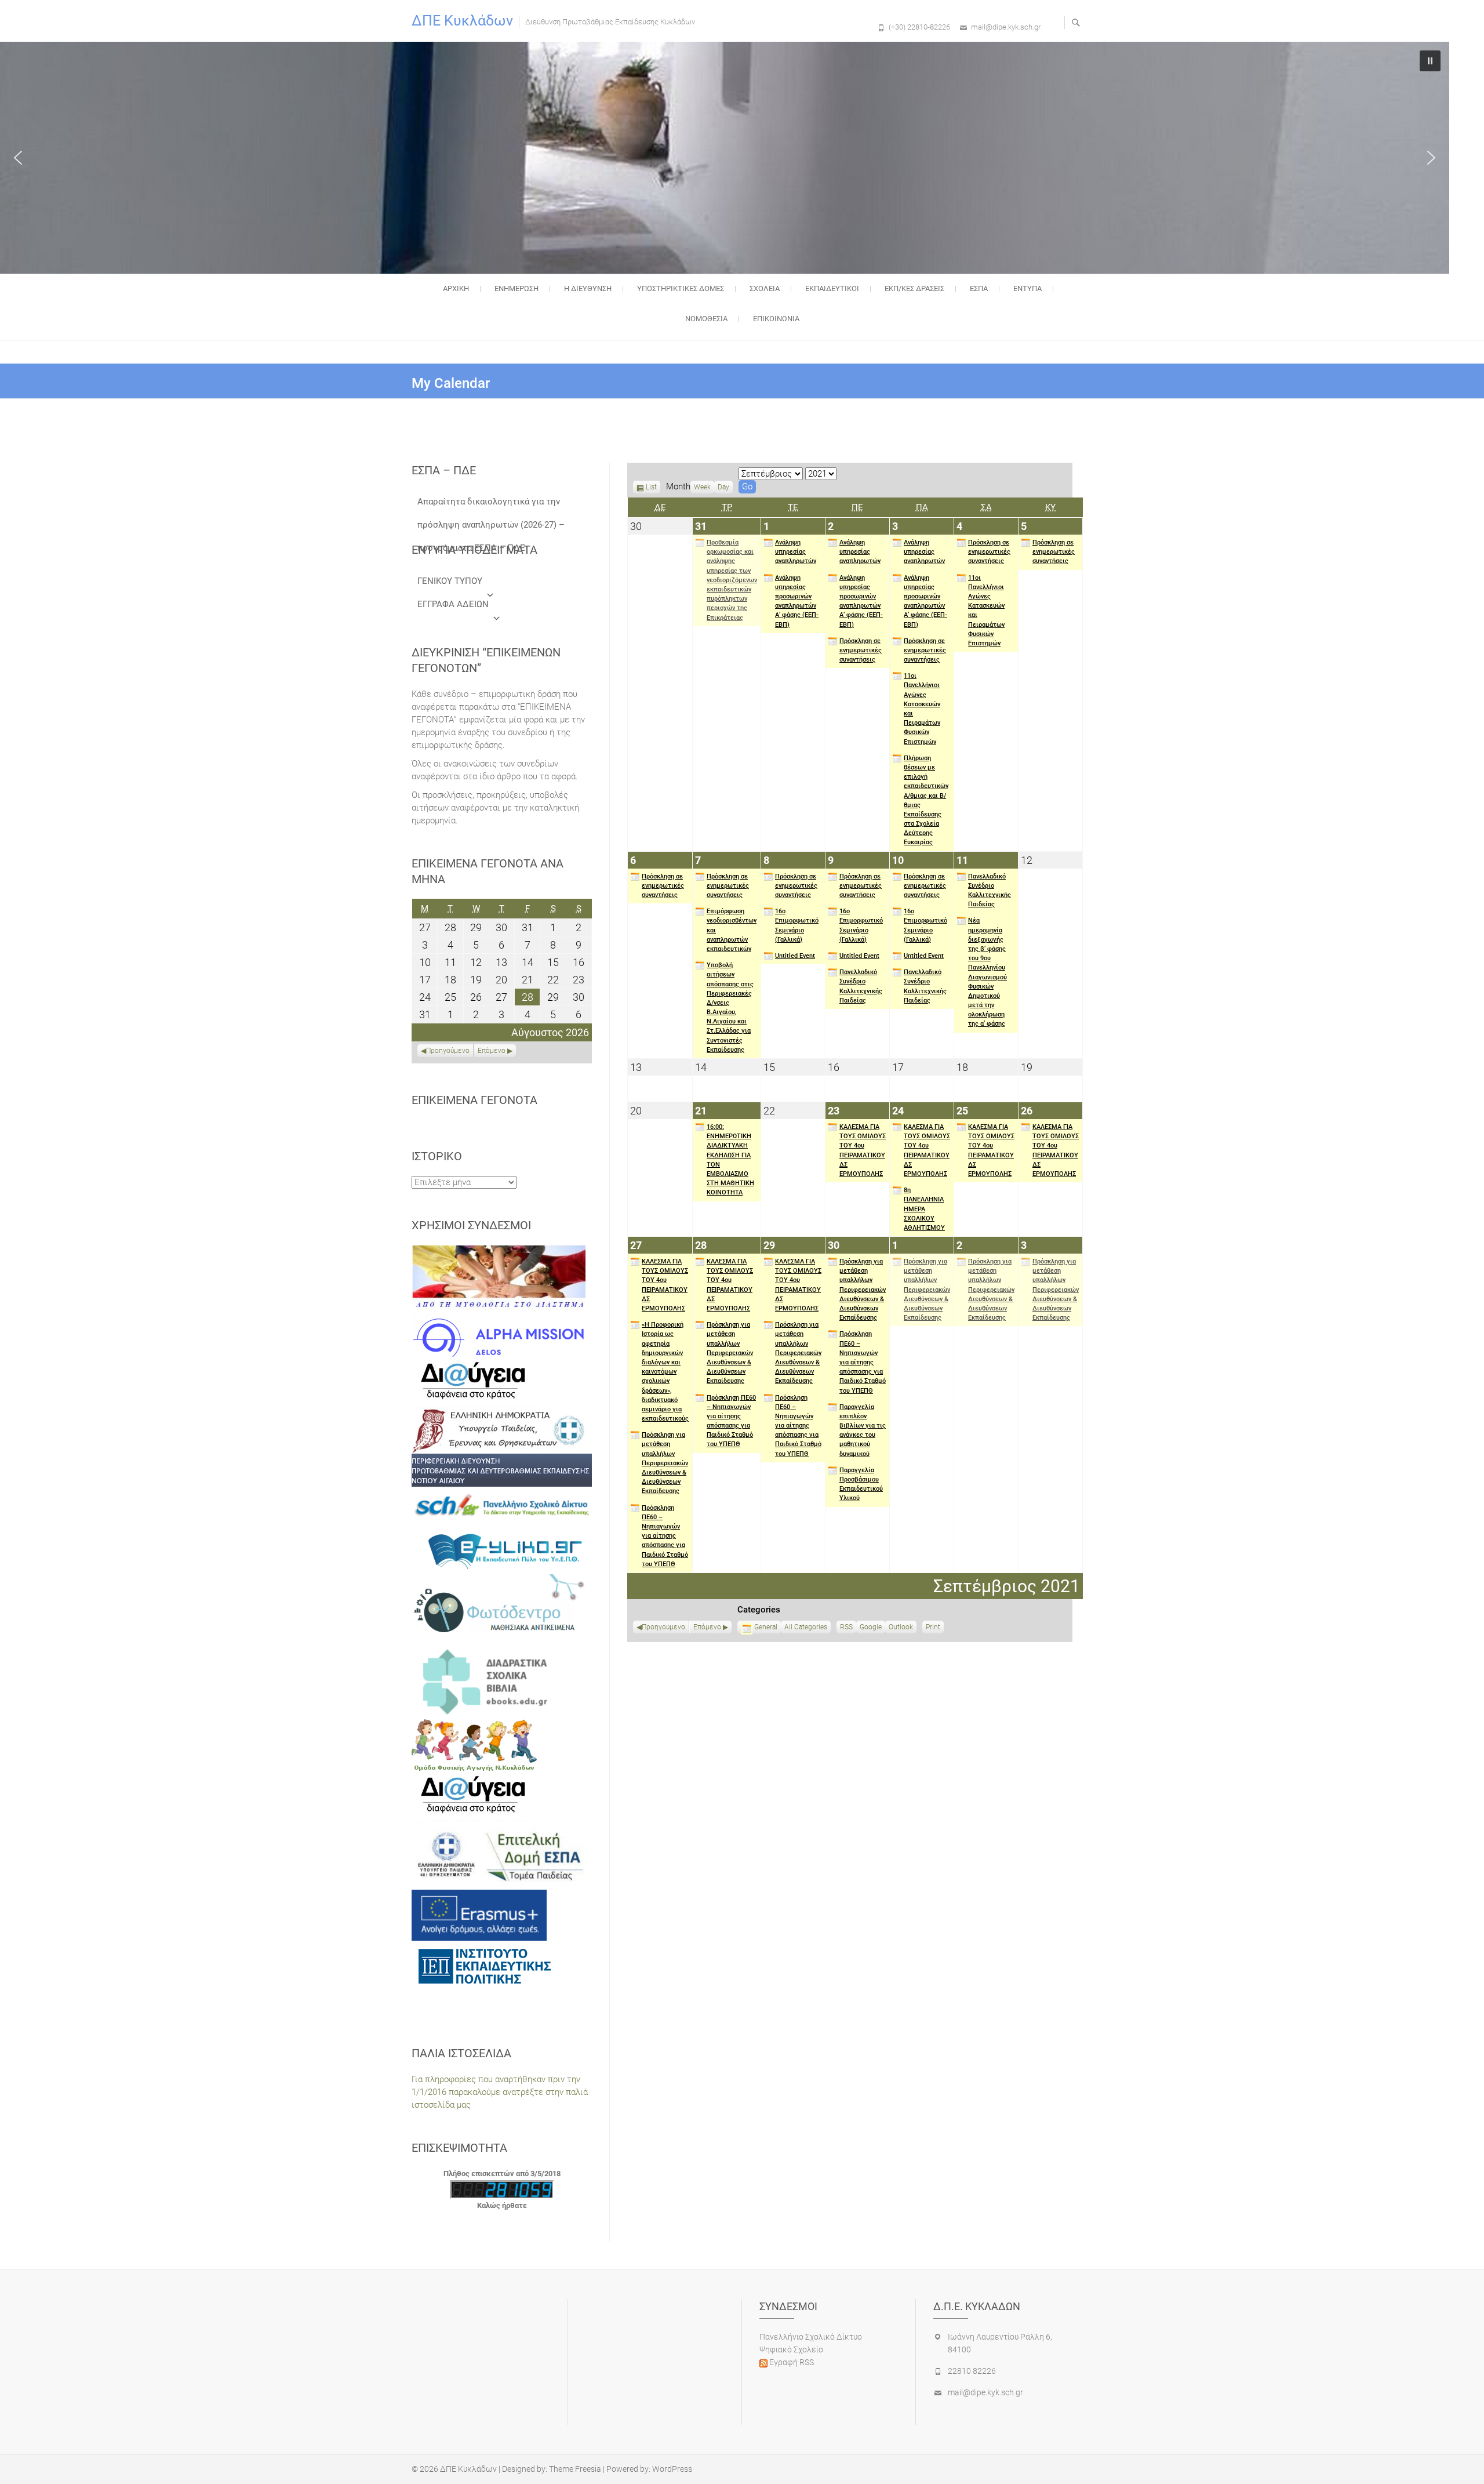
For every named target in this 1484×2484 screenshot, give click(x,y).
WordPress (672, 2469)
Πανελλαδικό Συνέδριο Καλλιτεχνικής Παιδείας (861, 986)
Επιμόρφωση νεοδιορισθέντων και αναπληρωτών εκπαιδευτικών (732, 930)
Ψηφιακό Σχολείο (791, 2349)
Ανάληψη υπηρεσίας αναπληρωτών (796, 552)
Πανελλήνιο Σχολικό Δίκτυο (811, 2337)
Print (935, 1628)
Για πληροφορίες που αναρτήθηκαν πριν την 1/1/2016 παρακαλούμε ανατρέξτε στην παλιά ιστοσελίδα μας (500, 2092)
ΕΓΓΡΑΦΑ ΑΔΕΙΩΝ (453, 604)
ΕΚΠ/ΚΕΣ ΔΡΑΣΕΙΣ (914, 288)
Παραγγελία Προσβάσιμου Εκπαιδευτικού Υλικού (861, 1484)
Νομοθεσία (706, 319)
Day (723, 487)
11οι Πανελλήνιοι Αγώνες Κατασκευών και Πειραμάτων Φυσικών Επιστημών (922, 709)
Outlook (901, 1628)
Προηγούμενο (663, 1627)
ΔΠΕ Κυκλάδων (462, 21)
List (651, 488)
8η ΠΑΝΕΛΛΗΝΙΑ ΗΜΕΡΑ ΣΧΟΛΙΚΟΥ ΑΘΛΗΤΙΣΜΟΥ (924, 1209)
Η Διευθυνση (588, 288)
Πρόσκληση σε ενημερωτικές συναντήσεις (861, 650)
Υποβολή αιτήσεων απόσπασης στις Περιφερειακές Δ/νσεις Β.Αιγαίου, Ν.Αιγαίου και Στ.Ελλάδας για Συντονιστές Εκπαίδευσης (730, 1007)
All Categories (806, 1627)
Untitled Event (795, 956)
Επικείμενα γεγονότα (474, 1100)
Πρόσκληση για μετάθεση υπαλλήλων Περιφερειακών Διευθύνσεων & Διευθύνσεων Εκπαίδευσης (665, 1463)
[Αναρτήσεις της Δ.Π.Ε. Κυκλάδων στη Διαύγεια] (473, 1382)
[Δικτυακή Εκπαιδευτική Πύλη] (502, 1550)
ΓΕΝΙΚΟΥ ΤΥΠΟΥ (450, 581)
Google (871, 1628)
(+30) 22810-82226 (919, 27)
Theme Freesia (575, 2469)
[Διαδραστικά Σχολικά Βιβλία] (502, 1681)
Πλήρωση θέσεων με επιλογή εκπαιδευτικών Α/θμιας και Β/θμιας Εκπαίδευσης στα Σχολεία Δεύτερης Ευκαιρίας (926, 800)
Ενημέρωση (517, 288)
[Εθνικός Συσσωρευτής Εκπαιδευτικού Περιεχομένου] (502, 1608)
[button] (18, 158)
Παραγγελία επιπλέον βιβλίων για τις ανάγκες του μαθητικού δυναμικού (863, 1430)
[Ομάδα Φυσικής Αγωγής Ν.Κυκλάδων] (474, 1745)
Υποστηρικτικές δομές (681, 288)
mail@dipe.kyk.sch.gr (1006, 27)
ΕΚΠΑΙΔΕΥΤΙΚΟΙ (832, 288)
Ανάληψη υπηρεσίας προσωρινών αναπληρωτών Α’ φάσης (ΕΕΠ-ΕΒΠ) (797, 601)
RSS (846, 1627)
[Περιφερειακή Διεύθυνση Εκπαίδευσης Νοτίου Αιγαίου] (502, 1470)
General (766, 1627)
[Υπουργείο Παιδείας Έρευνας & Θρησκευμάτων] (499, 1430)
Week (702, 487)
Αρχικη (456, 288)
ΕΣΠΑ (979, 288)
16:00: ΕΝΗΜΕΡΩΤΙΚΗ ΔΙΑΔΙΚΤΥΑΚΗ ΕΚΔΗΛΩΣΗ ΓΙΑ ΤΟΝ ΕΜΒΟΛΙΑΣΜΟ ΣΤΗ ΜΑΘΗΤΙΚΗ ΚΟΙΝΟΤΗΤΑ (730, 1160)
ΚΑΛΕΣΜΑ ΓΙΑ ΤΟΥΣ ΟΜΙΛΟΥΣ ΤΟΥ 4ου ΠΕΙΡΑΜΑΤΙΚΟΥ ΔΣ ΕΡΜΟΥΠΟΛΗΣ (863, 1150)
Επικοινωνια (776, 319)
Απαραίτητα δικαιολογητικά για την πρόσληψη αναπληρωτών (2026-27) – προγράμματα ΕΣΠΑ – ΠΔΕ (491, 505)
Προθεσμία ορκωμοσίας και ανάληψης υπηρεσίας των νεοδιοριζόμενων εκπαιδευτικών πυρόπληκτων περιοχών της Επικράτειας (732, 580)
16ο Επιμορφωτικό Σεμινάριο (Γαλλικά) (797, 925)
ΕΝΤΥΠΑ (1027, 288)
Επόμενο (707, 1627)
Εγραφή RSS (791, 2362)
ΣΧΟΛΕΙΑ (765, 288)
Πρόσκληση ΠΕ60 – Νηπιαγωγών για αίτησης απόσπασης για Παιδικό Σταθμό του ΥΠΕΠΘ (665, 1536)
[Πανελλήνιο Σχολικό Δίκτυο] (502, 1507)
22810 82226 (972, 2371)
